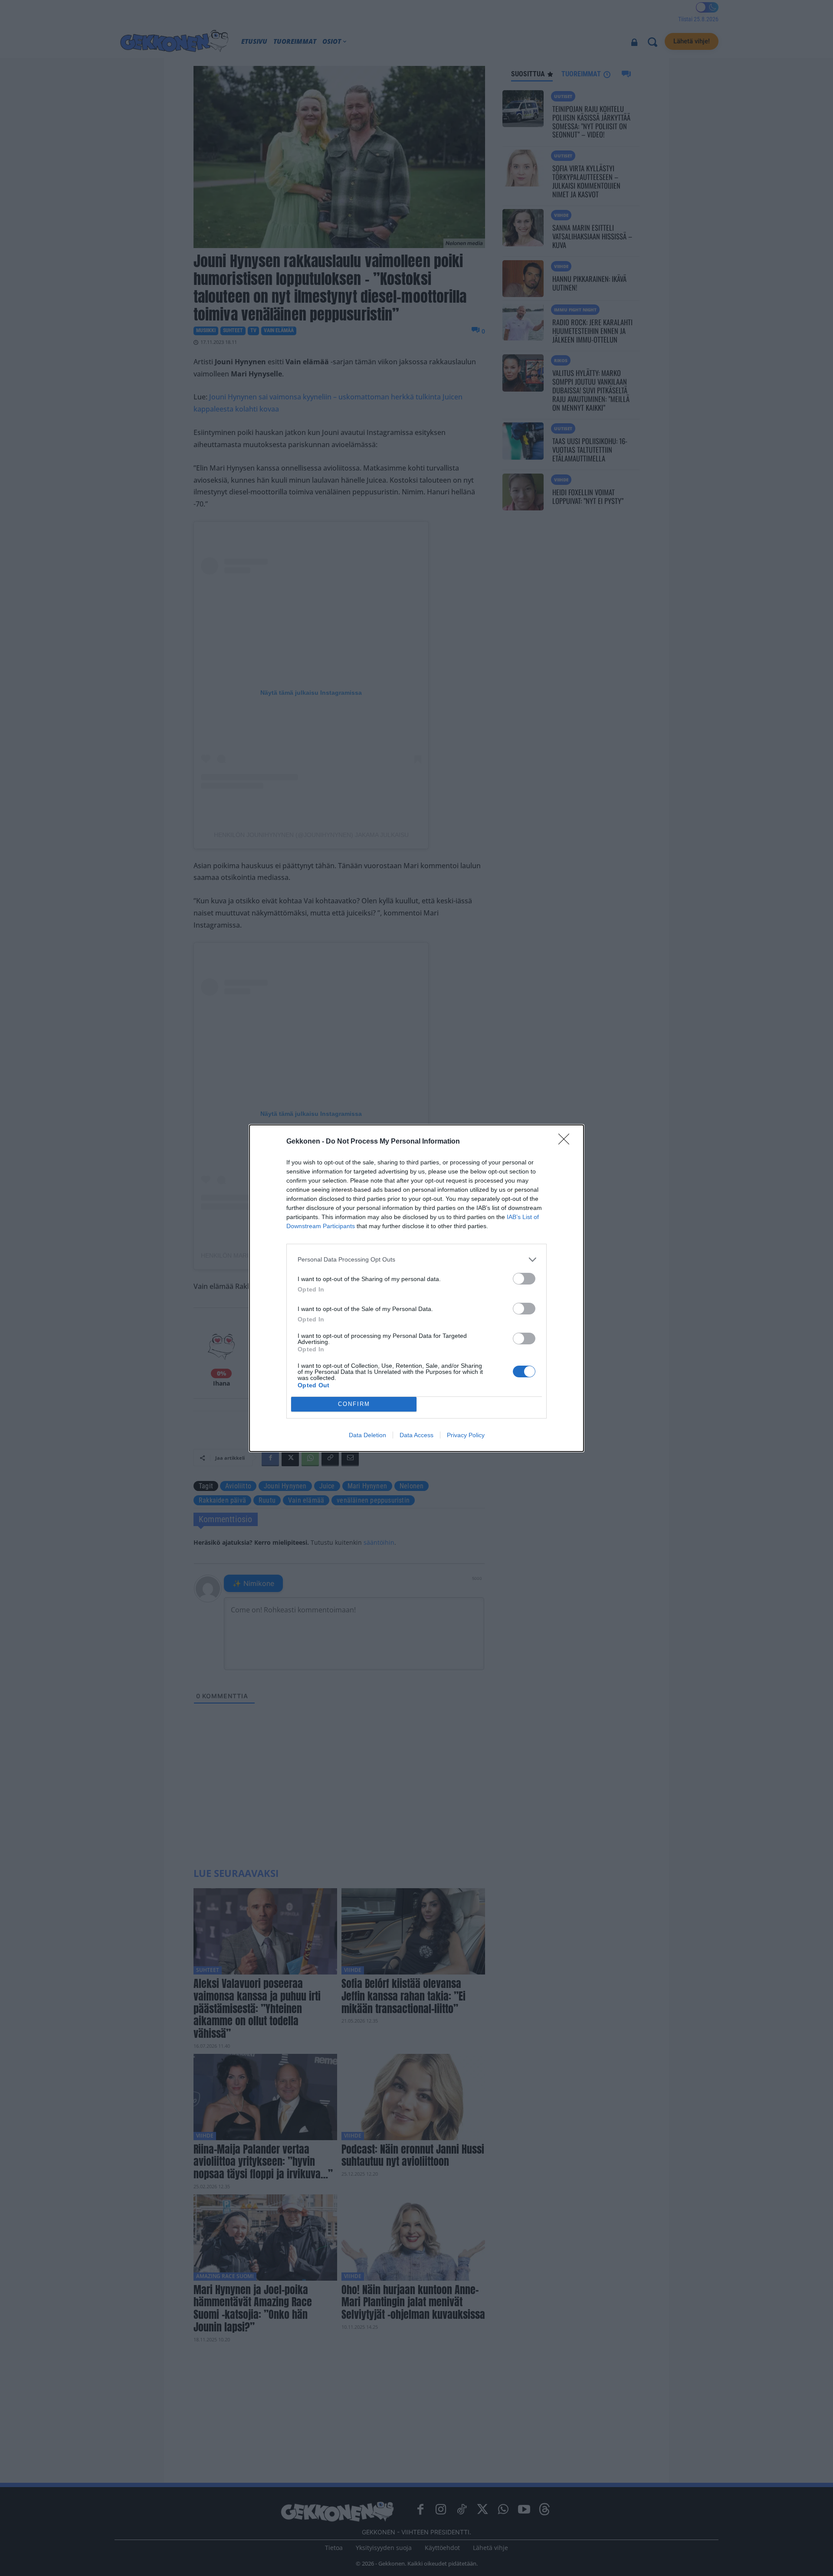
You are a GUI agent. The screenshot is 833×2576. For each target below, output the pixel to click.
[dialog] (416, 1288)
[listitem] (416, 1260)
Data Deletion (367, 1435)
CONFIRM (354, 1404)
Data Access (416, 1435)
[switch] (524, 1279)
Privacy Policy (466, 1435)
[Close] (567, 1142)
